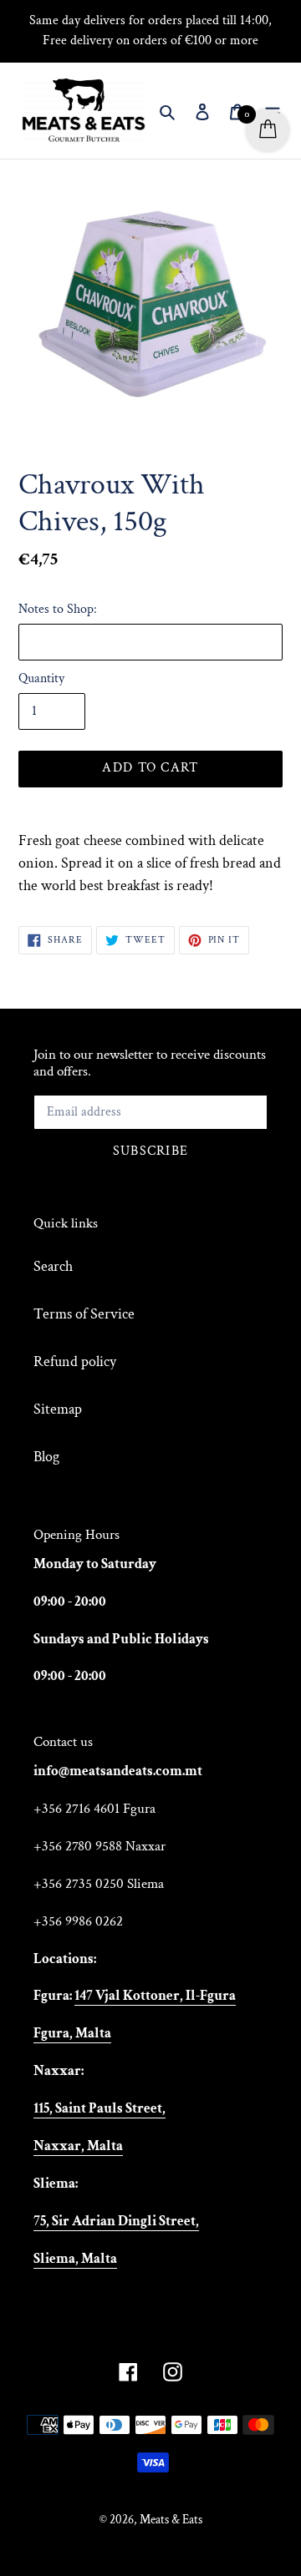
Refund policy (75, 1361)
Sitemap (58, 1409)
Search (53, 1266)
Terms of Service (84, 1314)
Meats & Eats (171, 2520)
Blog (46, 1457)
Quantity (41, 678)
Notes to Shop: (58, 609)
